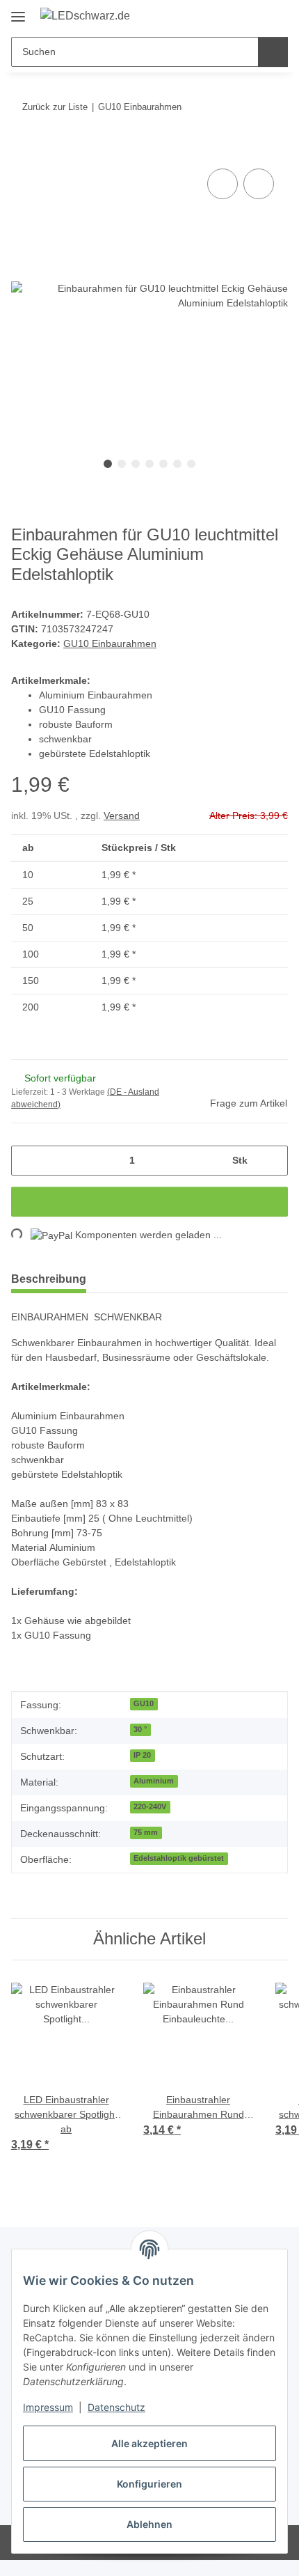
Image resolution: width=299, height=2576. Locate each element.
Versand (125, 817)
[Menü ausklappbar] (18, 11)
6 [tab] (177, 465)
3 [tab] (136, 465)
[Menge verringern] (27, 1161)
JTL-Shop (173, 2558)
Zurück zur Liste (54, 107)
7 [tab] (191, 465)
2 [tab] (122, 465)
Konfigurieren (149, 2484)
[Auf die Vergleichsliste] (223, 185)
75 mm (146, 1848)
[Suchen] (272, 52)
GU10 (143, 1719)
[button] (220, 15)
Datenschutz (116, 2407)
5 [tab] (163, 465)
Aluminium (154, 1796)
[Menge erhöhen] (272, 1161)
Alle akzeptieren (149, 2443)
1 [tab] (108, 465)
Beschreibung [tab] (49, 1280)
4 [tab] (149, 465)
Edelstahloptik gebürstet (178, 1873)
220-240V (150, 1822)
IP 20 (142, 1770)
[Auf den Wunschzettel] (259, 185)
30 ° (140, 1744)
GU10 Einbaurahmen (111, 645)
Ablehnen (149, 2524)
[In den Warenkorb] (22, 150)
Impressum (48, 2407)
